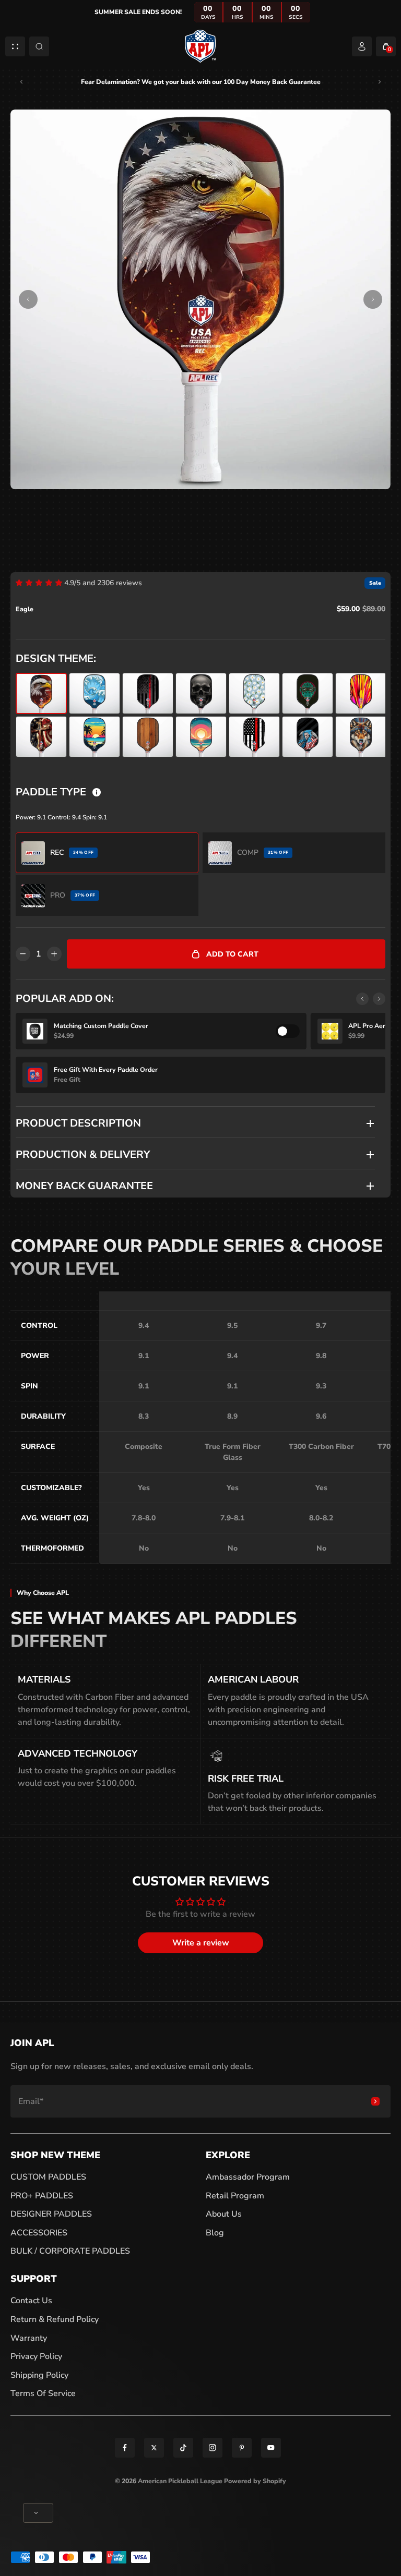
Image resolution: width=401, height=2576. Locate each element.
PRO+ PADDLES (42, 2196)
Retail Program (235, 2196)
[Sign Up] (375, 2101)
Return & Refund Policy (55, 2319)
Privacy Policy (36, 2356)
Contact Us (31, 2301)
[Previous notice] (21, 82)
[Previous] (28, 299)
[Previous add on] (362, 999)
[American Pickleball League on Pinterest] (242, 2448)
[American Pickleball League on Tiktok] (183, 2448)
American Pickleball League (180, 2481)
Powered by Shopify (255, 2481)
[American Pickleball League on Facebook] (125, 2448)
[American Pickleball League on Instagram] (213, 2448)
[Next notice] (380, 82)
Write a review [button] (201, 1943)
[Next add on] (379, 999)
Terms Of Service (43, 2393)
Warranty (29, 2338)
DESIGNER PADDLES (51, 2214)
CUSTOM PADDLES (48, 2177)
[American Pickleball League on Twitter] (154, 2448)
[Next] (373, 299)
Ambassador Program (248, 2177)
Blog (215, 2233)
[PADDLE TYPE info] (97, 792)
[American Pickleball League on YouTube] (271, 2448)
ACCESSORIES (39, 2233)
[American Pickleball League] (200, 46)
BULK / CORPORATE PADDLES (70, 2251)
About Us (224, 2214)
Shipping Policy (39, 2375)
